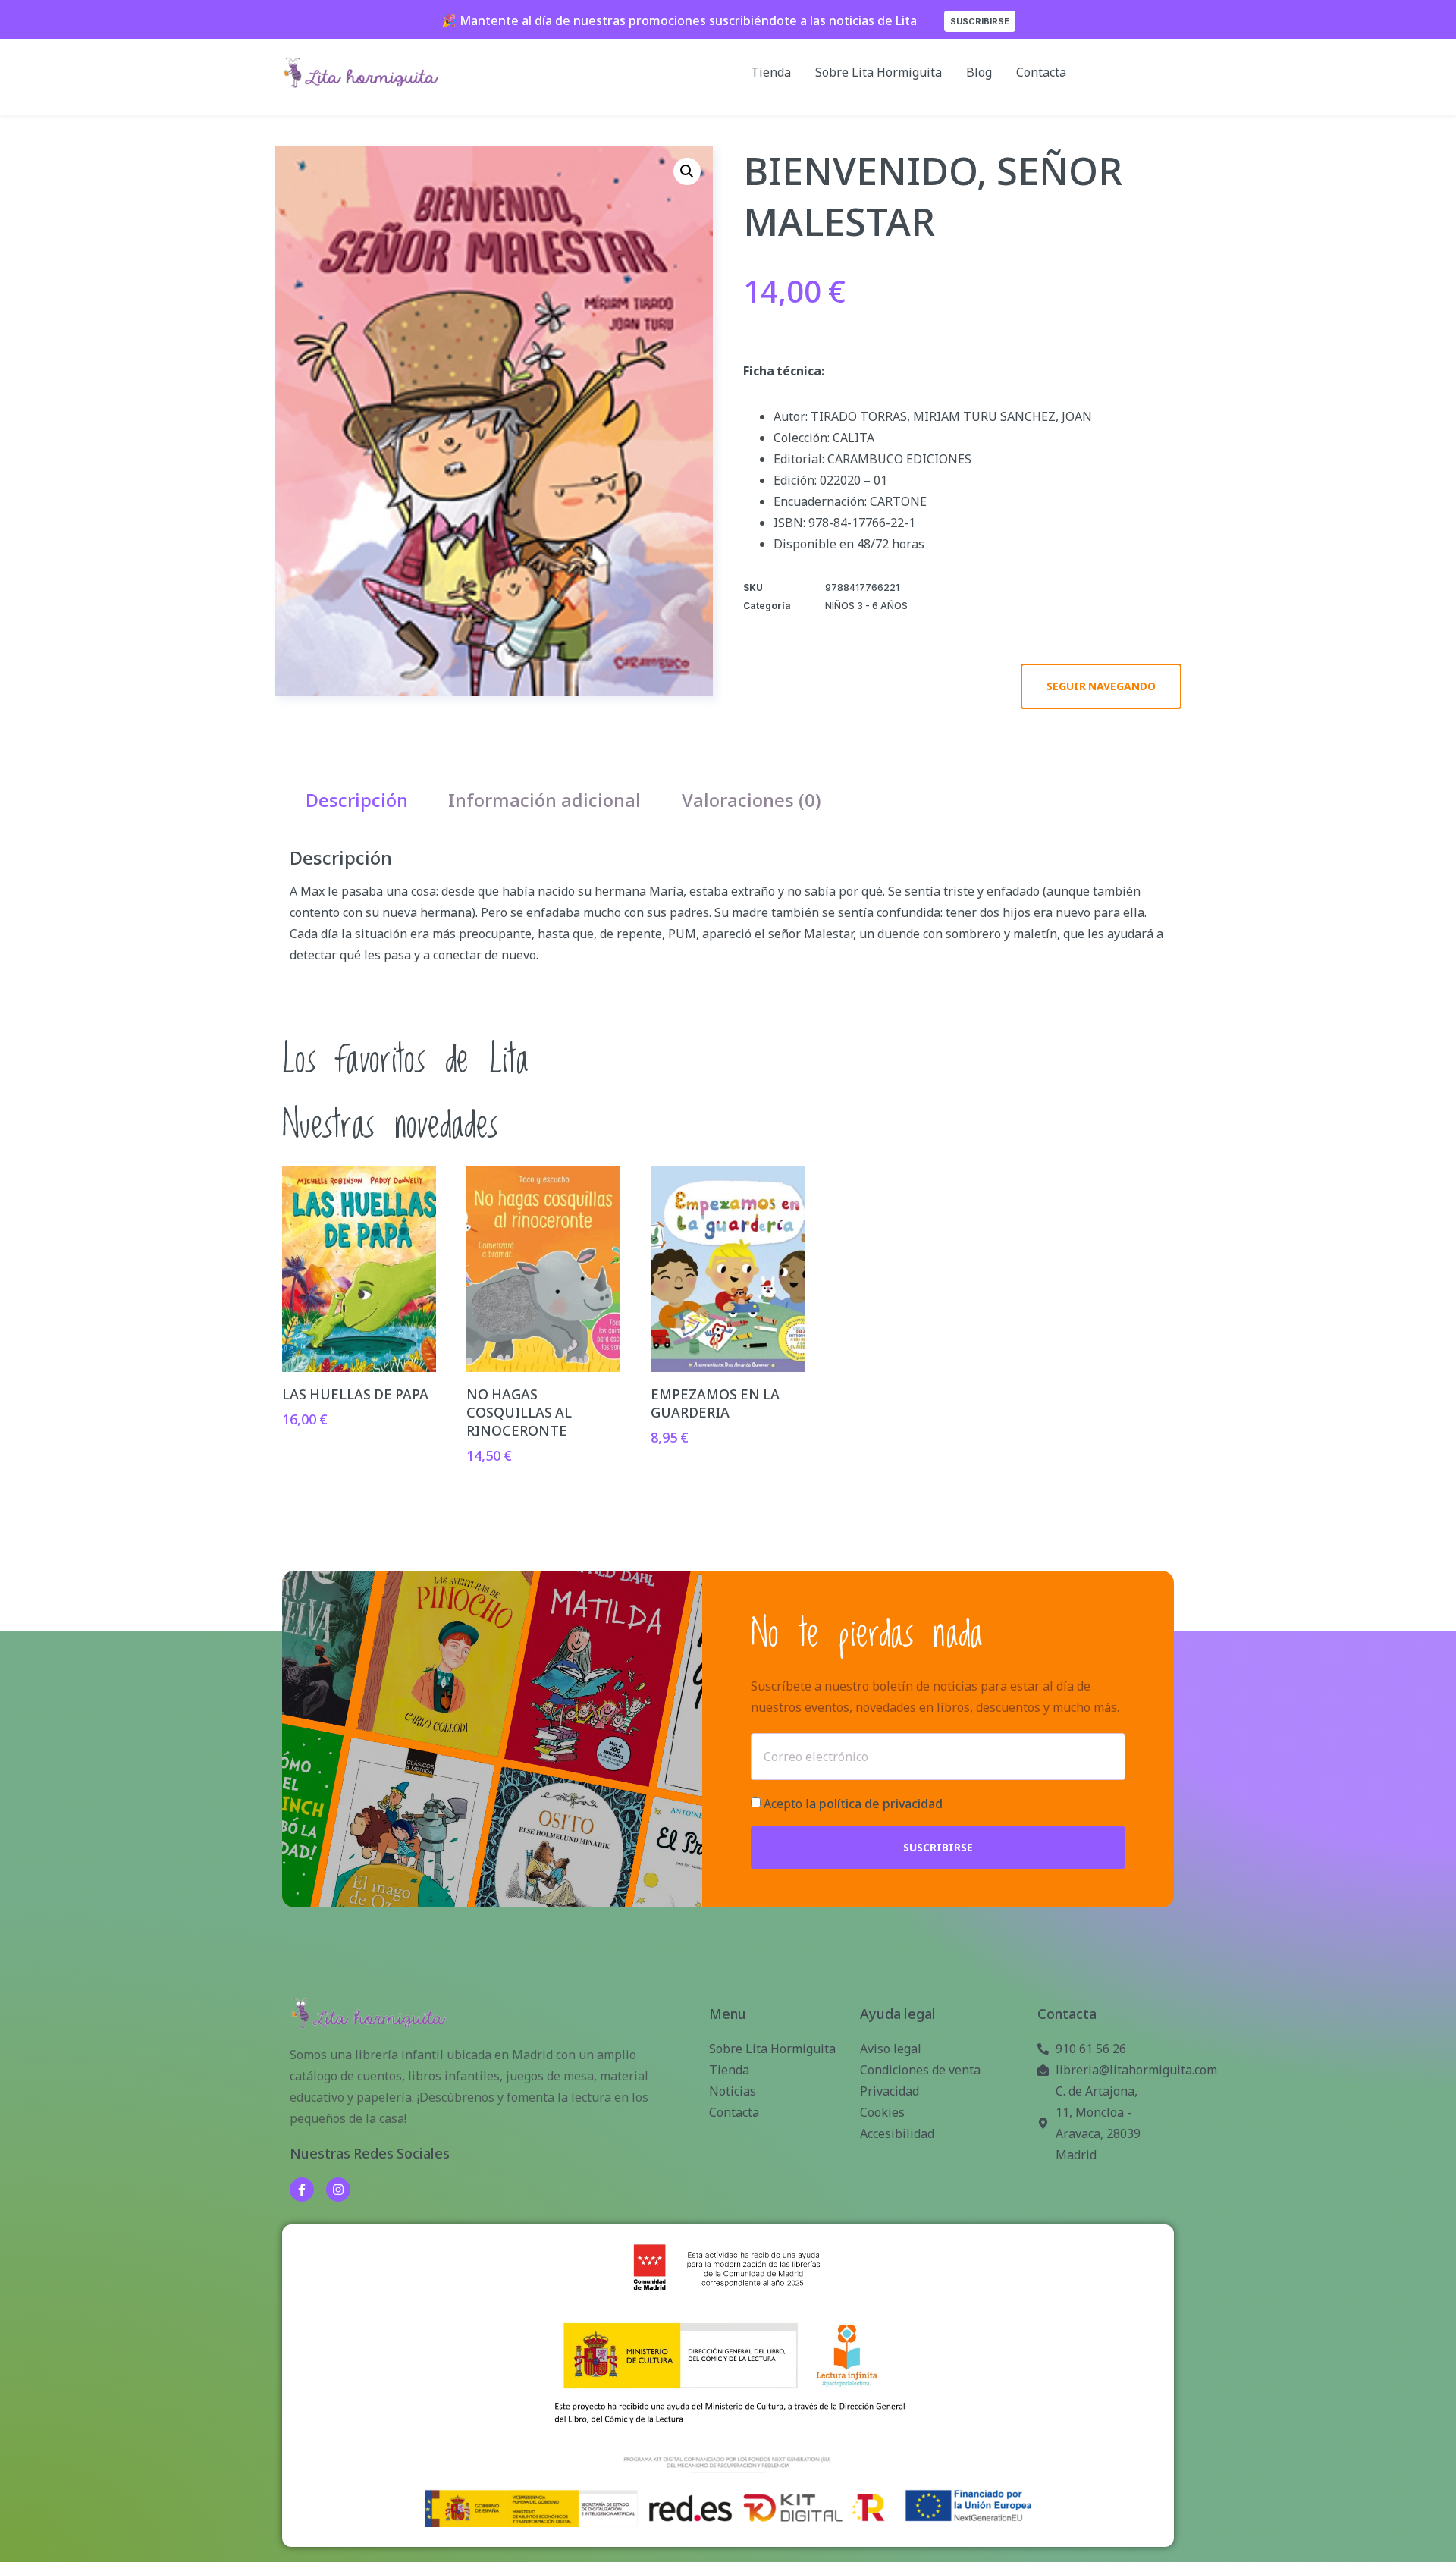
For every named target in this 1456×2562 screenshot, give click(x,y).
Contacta (1041, 72)
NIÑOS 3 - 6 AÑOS (866, 606)
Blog (979, 72)
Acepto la (853, 1804)
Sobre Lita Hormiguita (879, 72)
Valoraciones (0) (752, 800)
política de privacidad (881, 1804)
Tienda (771, 72)
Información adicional (544, 800)
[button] (687, 171)
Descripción (357, 800)
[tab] (357, 799)
